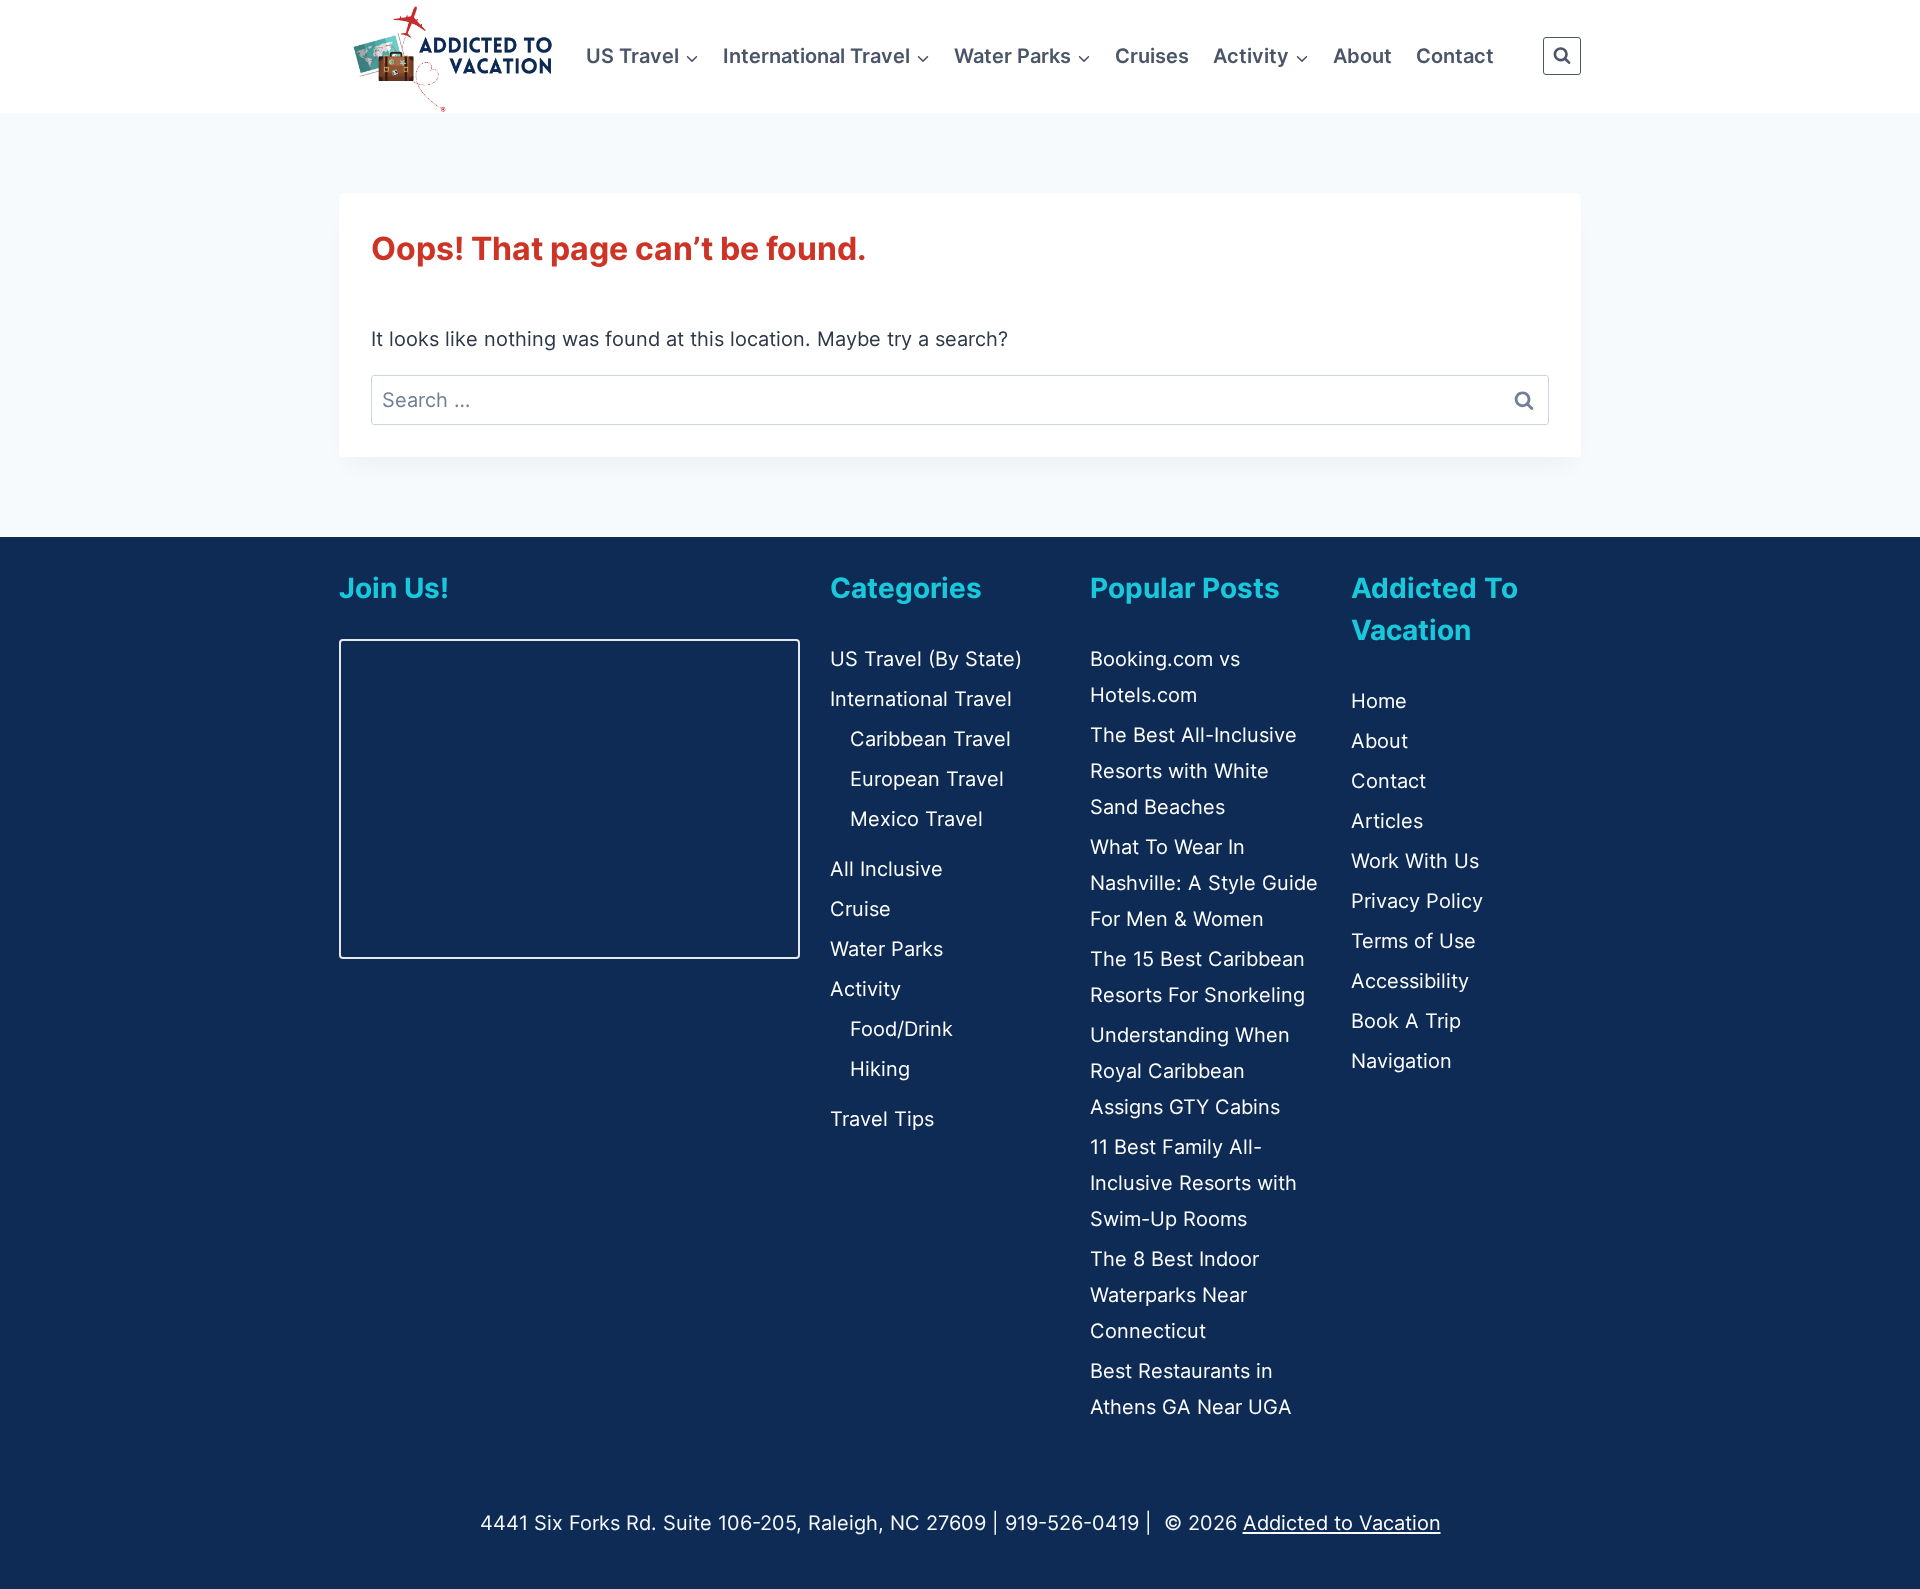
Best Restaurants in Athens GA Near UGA (1191, 1389)
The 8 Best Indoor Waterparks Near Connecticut (1174, 1295)
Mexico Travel (916, 819)
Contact (1455, 56)
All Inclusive (886, 869)
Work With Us (1415, 861)
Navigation (1401, 1061)
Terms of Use (1413, 941)
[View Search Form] (1562, 56)
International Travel (921, 699)
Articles (1387, 821)
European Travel (927, 779)
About (1362, 56)
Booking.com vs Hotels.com (1165, 677)
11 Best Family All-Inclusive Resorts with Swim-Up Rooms (1193, 1183)
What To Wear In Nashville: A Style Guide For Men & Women (1204, 883)
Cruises (1152, 56)
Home (1379, 701)
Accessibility (1410, 981)
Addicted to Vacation (1342, 1523)
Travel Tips (882, 1119)
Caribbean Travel (930, 739)
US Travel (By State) (926, 659)
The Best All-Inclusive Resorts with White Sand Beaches (1193, 771)
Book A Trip (1406, 1021)
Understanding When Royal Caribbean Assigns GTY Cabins (1190, 1071)
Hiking (880, 1069)
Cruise (860, 909)
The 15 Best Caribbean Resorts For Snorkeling (1197, 977)
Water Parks (886, 949)
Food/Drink (901, 1029)
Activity (865, 989)
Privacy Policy (1417, 901)
